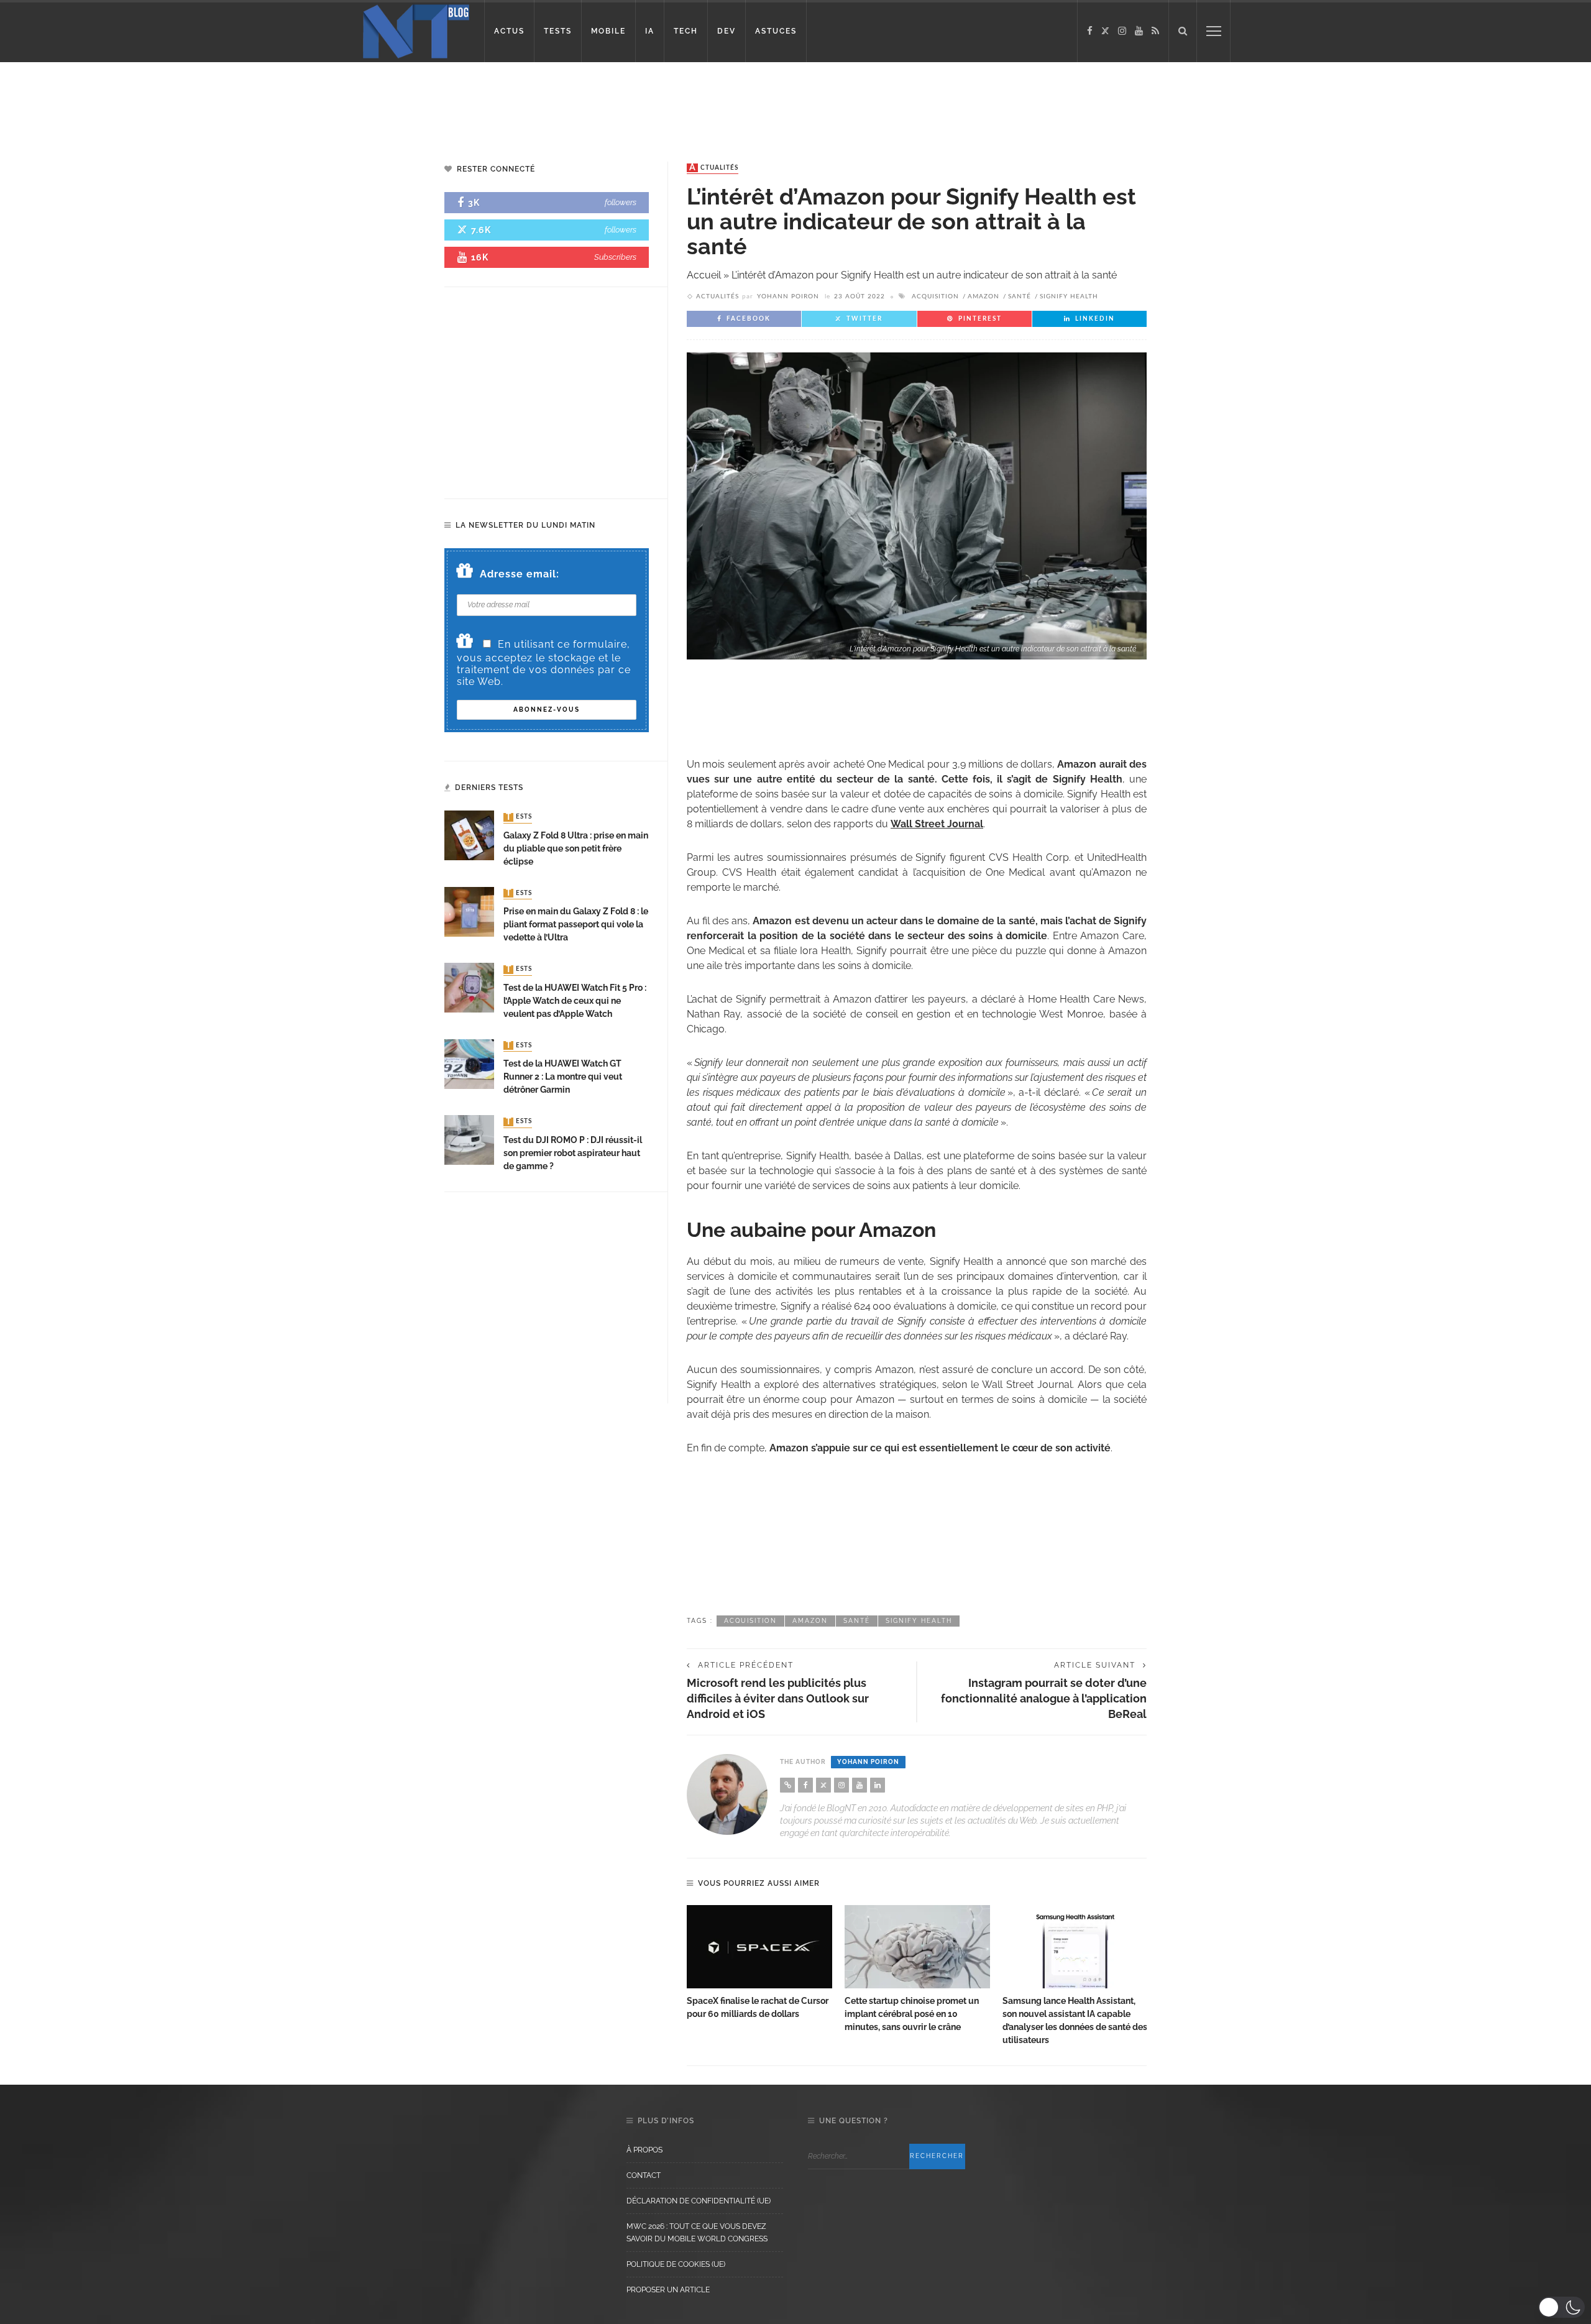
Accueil (704, 275)
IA (650, 31)
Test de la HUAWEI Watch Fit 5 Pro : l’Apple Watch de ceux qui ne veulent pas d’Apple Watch (575, 1001)
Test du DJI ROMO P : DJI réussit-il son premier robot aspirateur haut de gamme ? (573, 1153)
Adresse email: (520, 574)
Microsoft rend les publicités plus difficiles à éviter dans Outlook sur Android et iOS (778, 1698)
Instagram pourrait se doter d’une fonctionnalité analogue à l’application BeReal (1044, 1698)
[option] (759, 1963)
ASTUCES (776, 31)
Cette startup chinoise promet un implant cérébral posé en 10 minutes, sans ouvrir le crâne (912, 2014)
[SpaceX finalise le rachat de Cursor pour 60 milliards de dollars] (759, 1947)
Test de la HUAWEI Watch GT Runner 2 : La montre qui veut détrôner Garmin (563, 1077)
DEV (727, 31)
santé (1020, 296)
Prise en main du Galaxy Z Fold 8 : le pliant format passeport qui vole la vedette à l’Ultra (576, 924)
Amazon (983, 296)
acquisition (935, 296)
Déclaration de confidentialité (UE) (699, 2201)
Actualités (714, 168)
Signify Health (1069, 296)
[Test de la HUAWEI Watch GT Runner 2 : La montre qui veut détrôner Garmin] (469, 1063)
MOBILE (608, 31)
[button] (1561, 2307)
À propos (644, 2150)
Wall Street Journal (937, 824)
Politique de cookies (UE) (676, 2264)
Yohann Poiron (788, 296)
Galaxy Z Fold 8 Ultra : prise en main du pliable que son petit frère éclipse (576, 848)
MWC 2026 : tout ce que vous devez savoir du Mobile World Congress (697, 2233)
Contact (644, 2175)
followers (621, 202)
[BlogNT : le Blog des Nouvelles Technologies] (416, 30)
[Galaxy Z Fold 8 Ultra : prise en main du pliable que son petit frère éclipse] (469, 835)
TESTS (558, 31)
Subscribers (615, 257)
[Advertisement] (239, 103)
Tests (519, 817)
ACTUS (509, 31)
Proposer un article (668, 2290)
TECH (686, 31)
